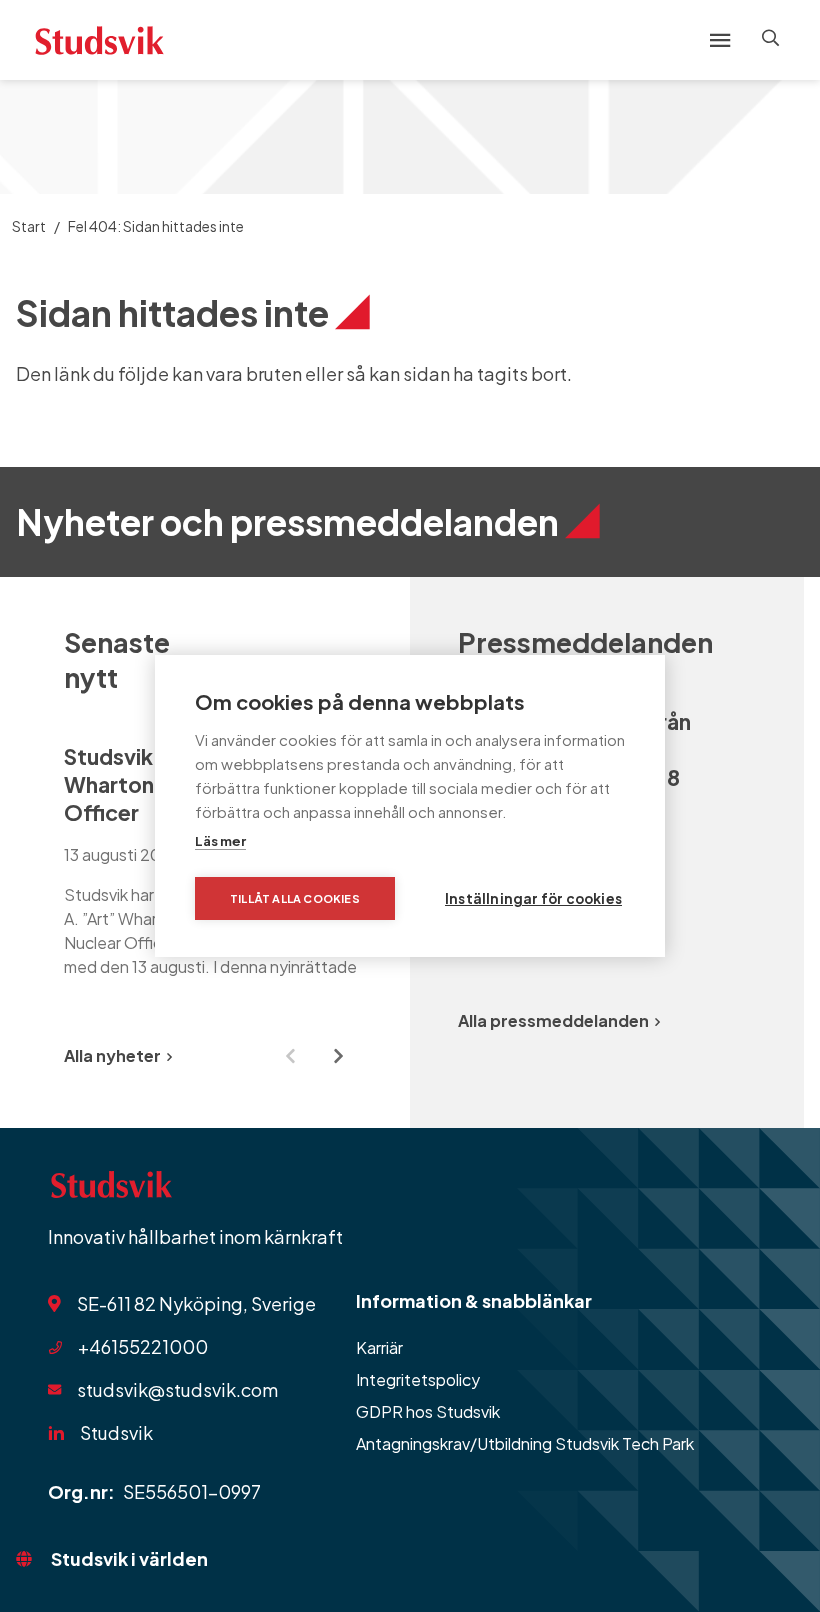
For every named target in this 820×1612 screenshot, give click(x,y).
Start (29, 226)
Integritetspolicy (418, 1379)
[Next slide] (338, 1056)
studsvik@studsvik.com (177, 1389)
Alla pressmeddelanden (553, 1020)
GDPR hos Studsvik (428, 1411)
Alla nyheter (112, 1055)
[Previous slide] (290, 1056)
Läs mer (220, 841)
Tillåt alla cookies (295, 898)
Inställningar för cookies (533, 898)
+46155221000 (143, 1346)
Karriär (379, 1347)
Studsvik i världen (129, 1558)
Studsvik (116, 1432)
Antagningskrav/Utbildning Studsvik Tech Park (525, 1443)
